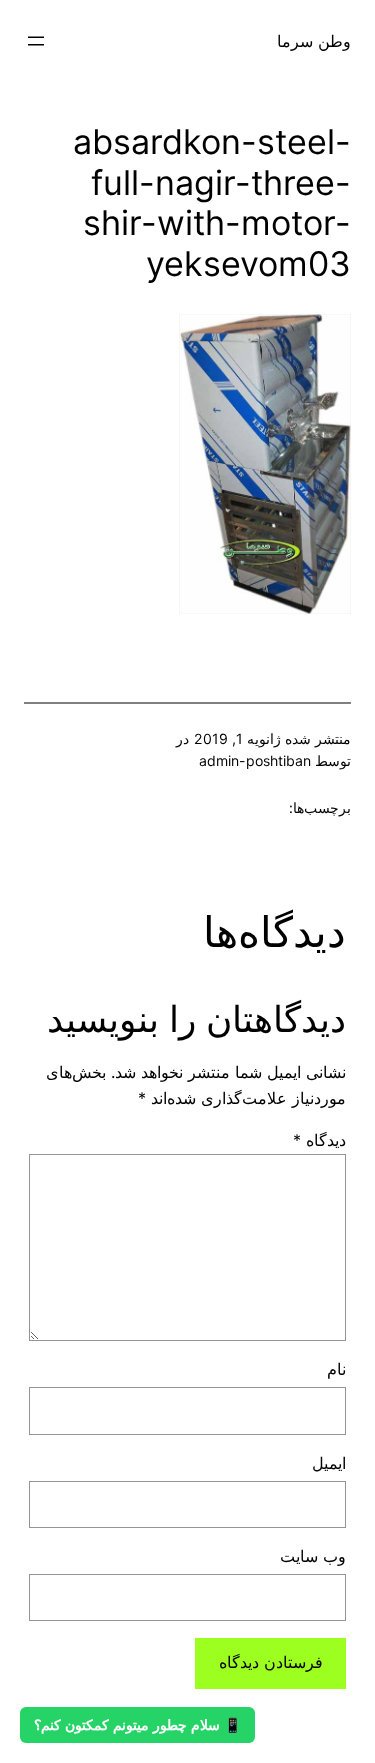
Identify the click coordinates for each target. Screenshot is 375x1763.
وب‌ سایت (313, 1556)
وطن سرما (314, 41)
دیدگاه (319, 1140)
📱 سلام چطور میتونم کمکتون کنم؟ (137, 1725)
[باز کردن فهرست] (36, 41)
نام (336, 1369)
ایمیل (329, 1463)
